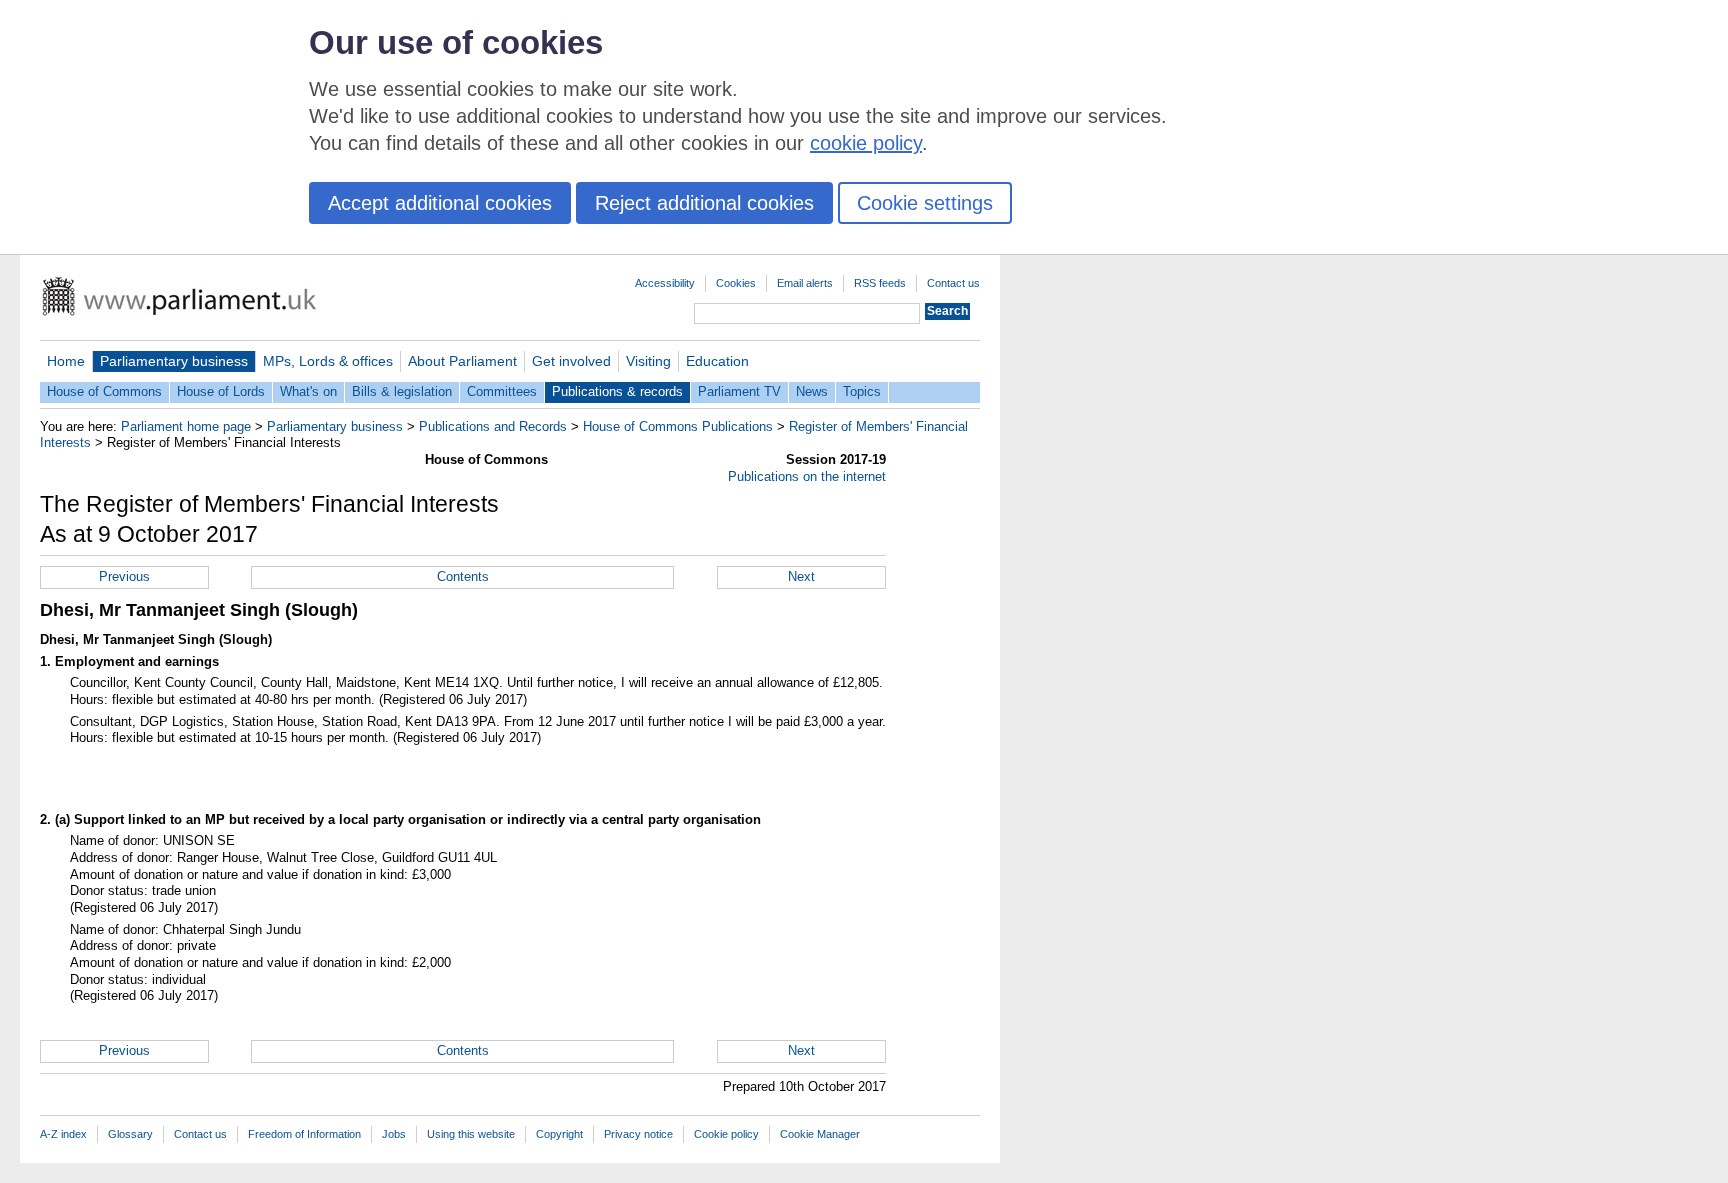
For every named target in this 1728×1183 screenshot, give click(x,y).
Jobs (394, 1134)
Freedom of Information (304, 1134)
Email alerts (805, 283)
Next (801, 576)
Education (717, 361)
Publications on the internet (807, 476)
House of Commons (104, 391)
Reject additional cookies (704, 203)
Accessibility (665, 283)
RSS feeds (880, 283)
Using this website (471, 1134)
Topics (862, 391)
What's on (308, 391)
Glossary (130, 1134)
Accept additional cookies (440, 203)
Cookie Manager (820, 1134)
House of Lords (221, 391)
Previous (124, 576)
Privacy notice (638, 1134)
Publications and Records (493, 426)
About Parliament (462, 361)
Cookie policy (726, 1134)
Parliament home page (186, 426)
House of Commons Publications (678, 426)
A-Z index (63, 1134)
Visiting (648, 361)
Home (66, 361)
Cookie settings (925, 203)
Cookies (736, 283)
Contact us (953, 283)
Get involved (571, 361)
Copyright (559, 1134)
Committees (502, 391)
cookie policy (866, 143)
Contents (463, 576)
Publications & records (617, 391)
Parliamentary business (174, 361)
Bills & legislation (402, 391)
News (812, 391)
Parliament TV (739, 391)
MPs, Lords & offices (328, 361)
